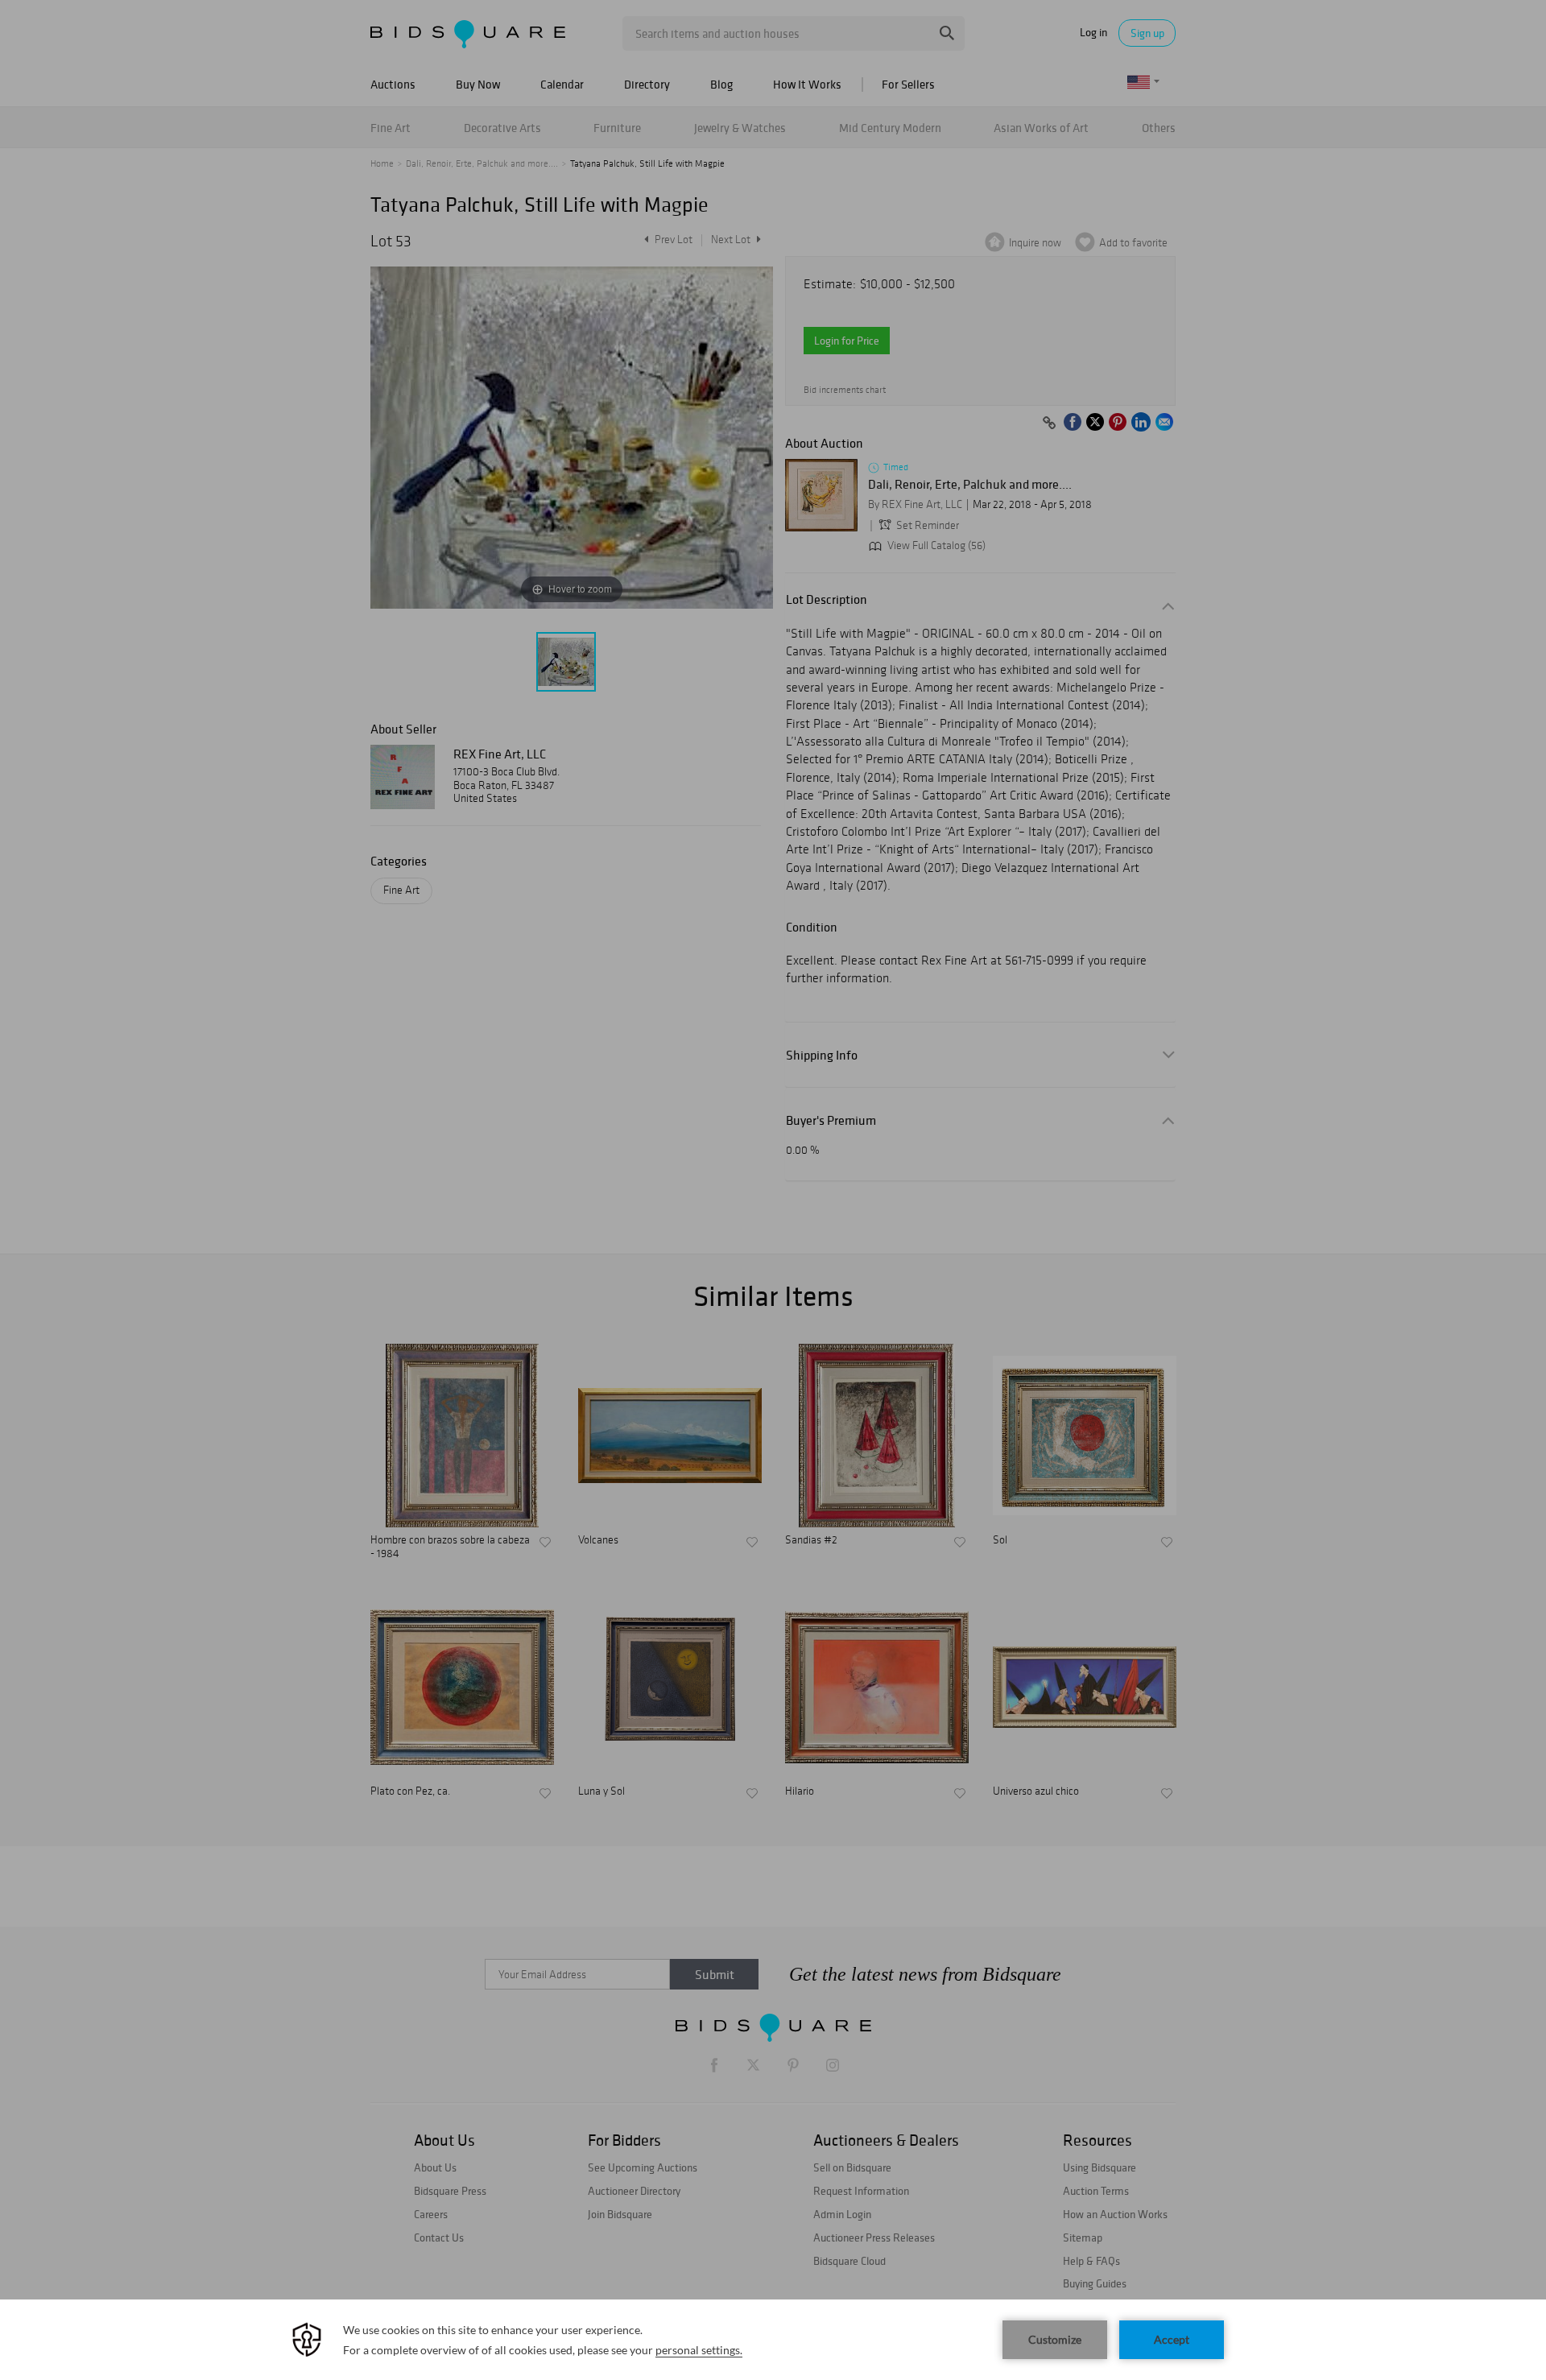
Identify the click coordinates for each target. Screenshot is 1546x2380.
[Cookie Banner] (773, 2340)
